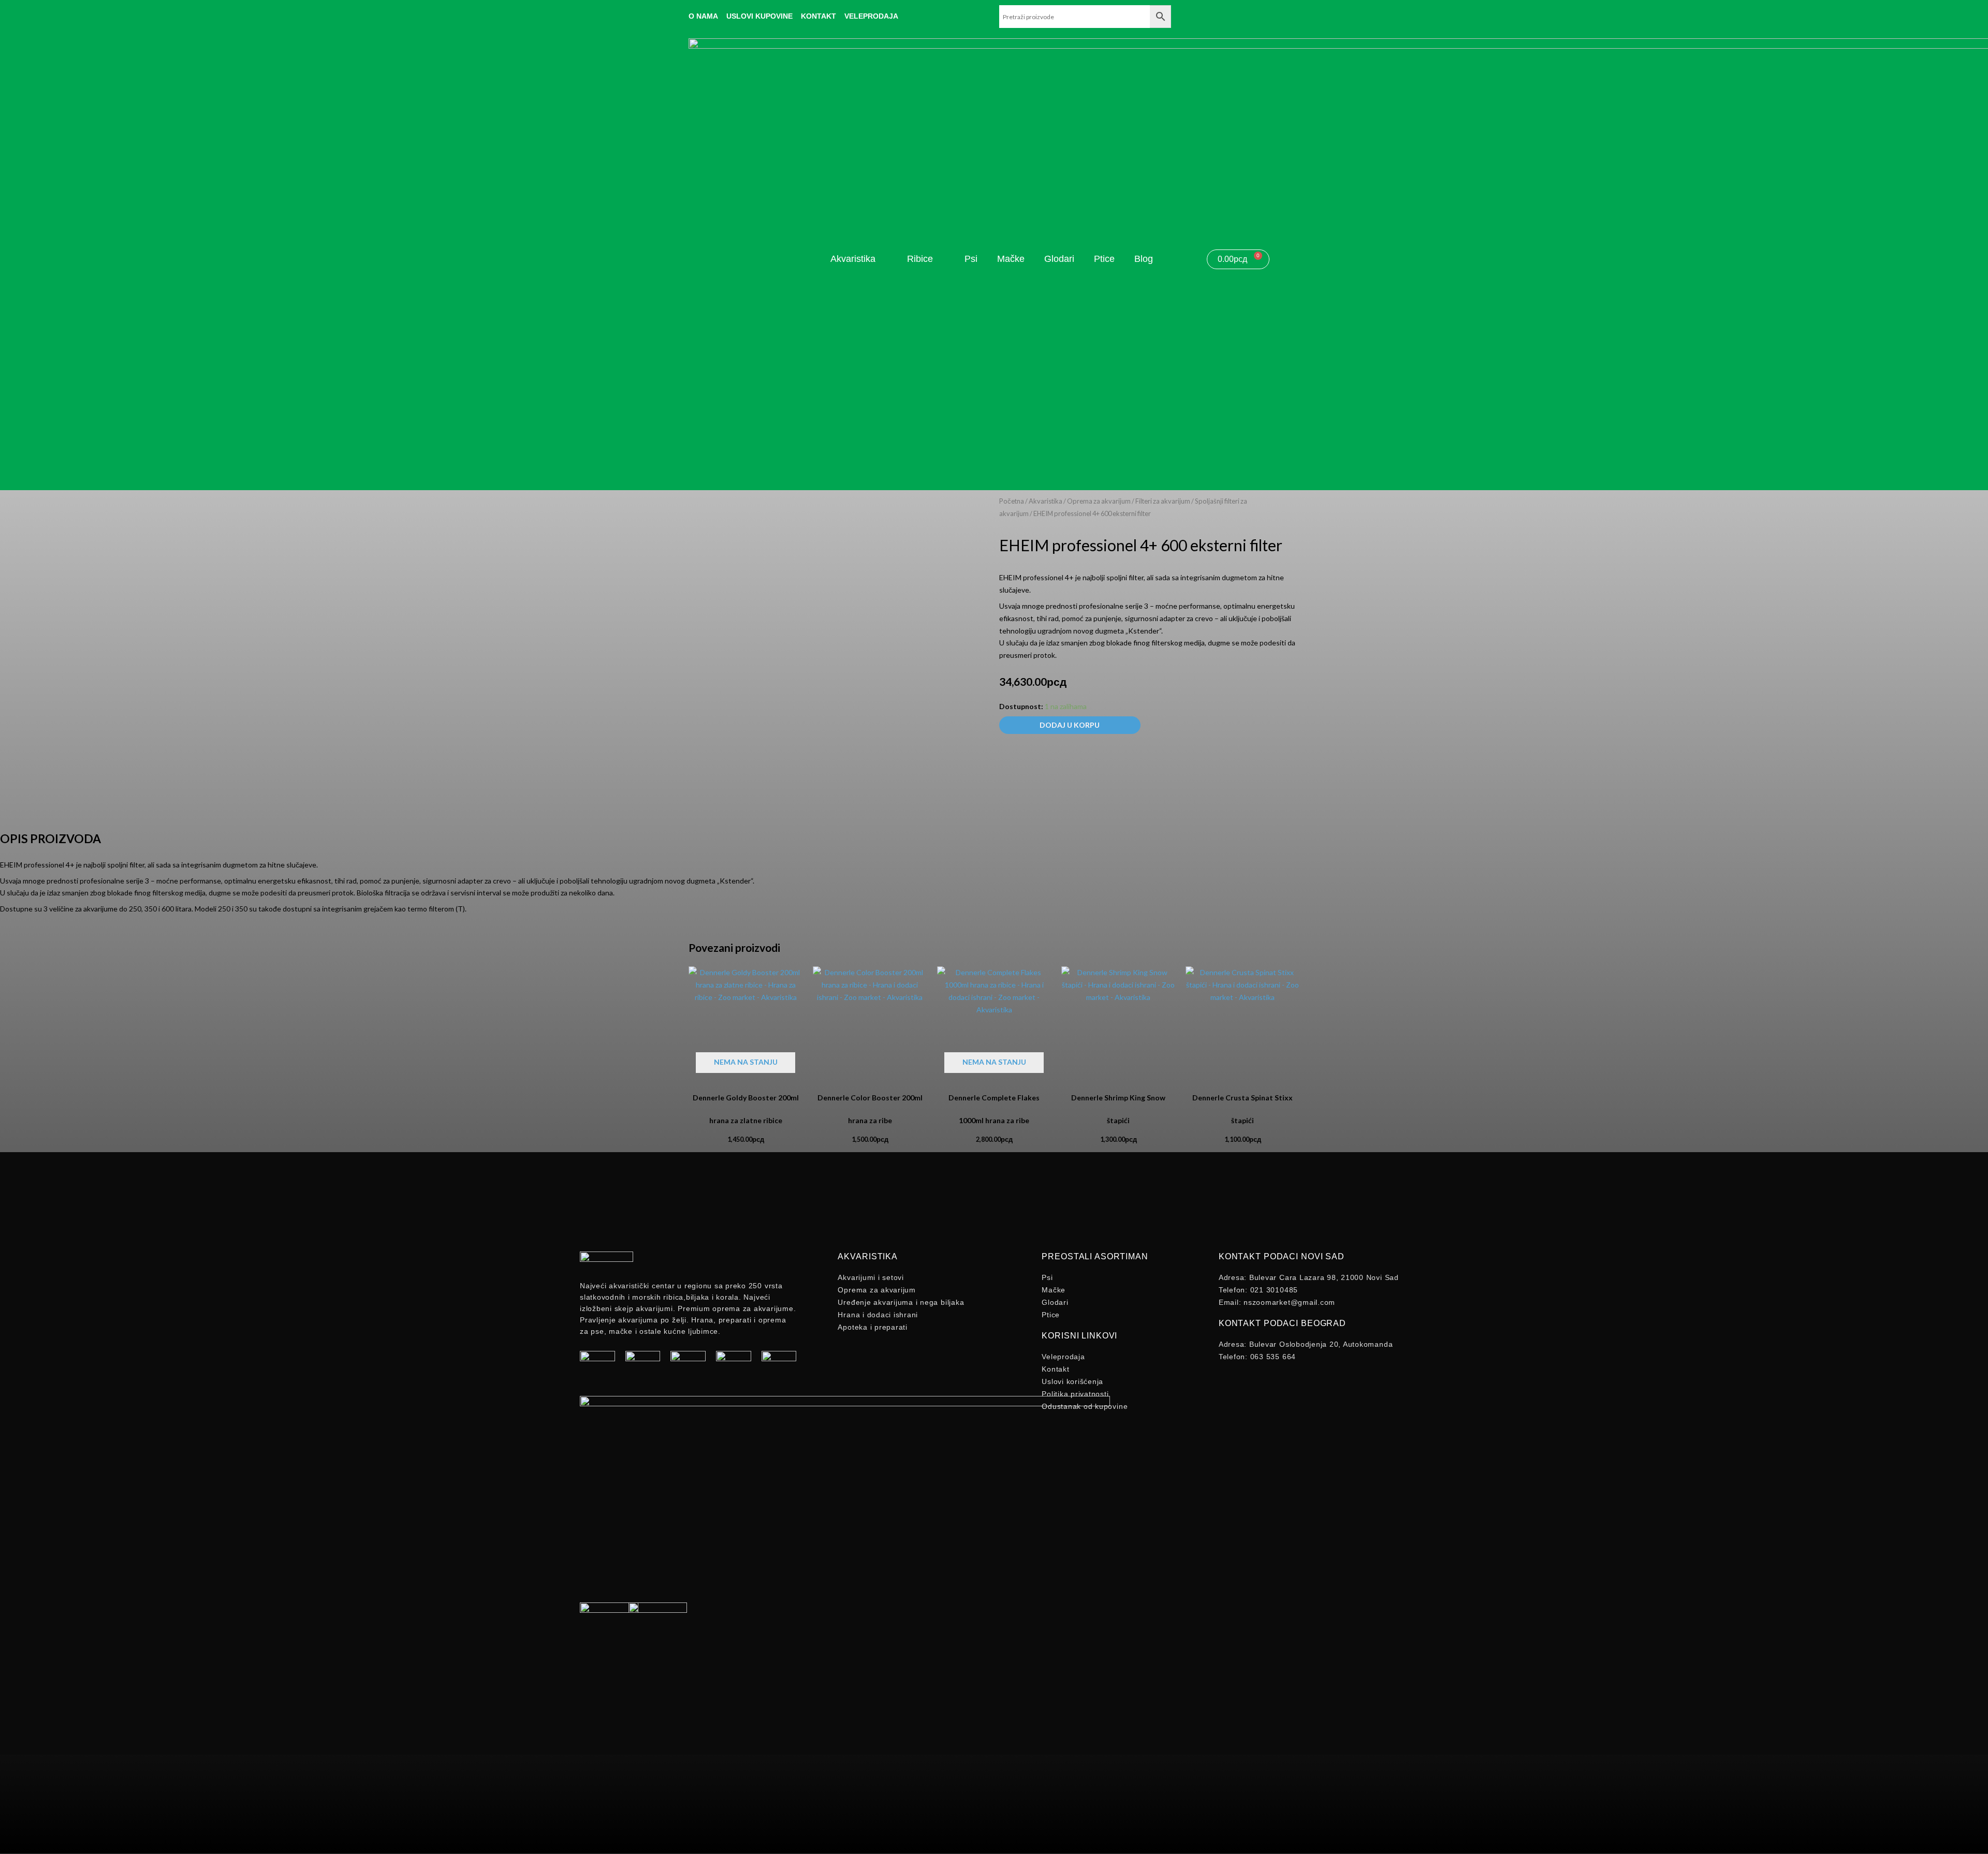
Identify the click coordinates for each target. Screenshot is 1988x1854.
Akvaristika (1046, 501)
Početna (1012, 501)
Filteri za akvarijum (1163, 501)
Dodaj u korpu (1070, 725)
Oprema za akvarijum (1099, 501)
